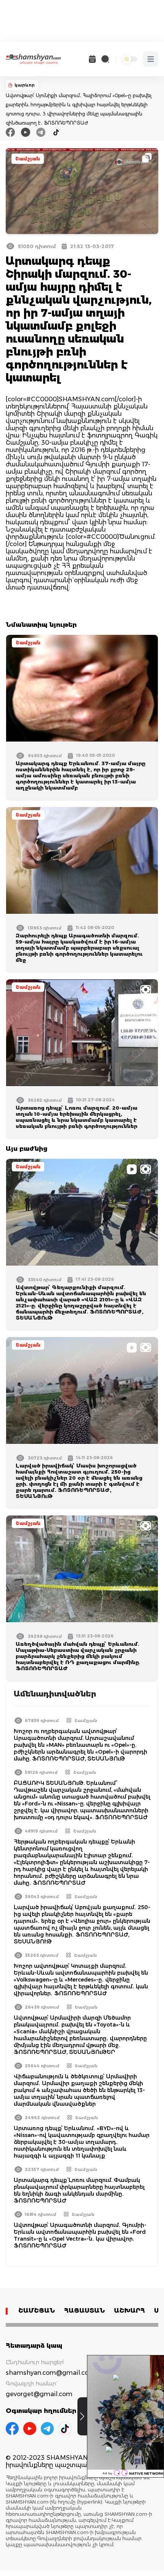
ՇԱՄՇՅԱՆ (37, 2311)
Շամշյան (28, 159)
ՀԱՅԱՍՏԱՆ (84, 2311)
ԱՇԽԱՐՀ (129, 2311)
